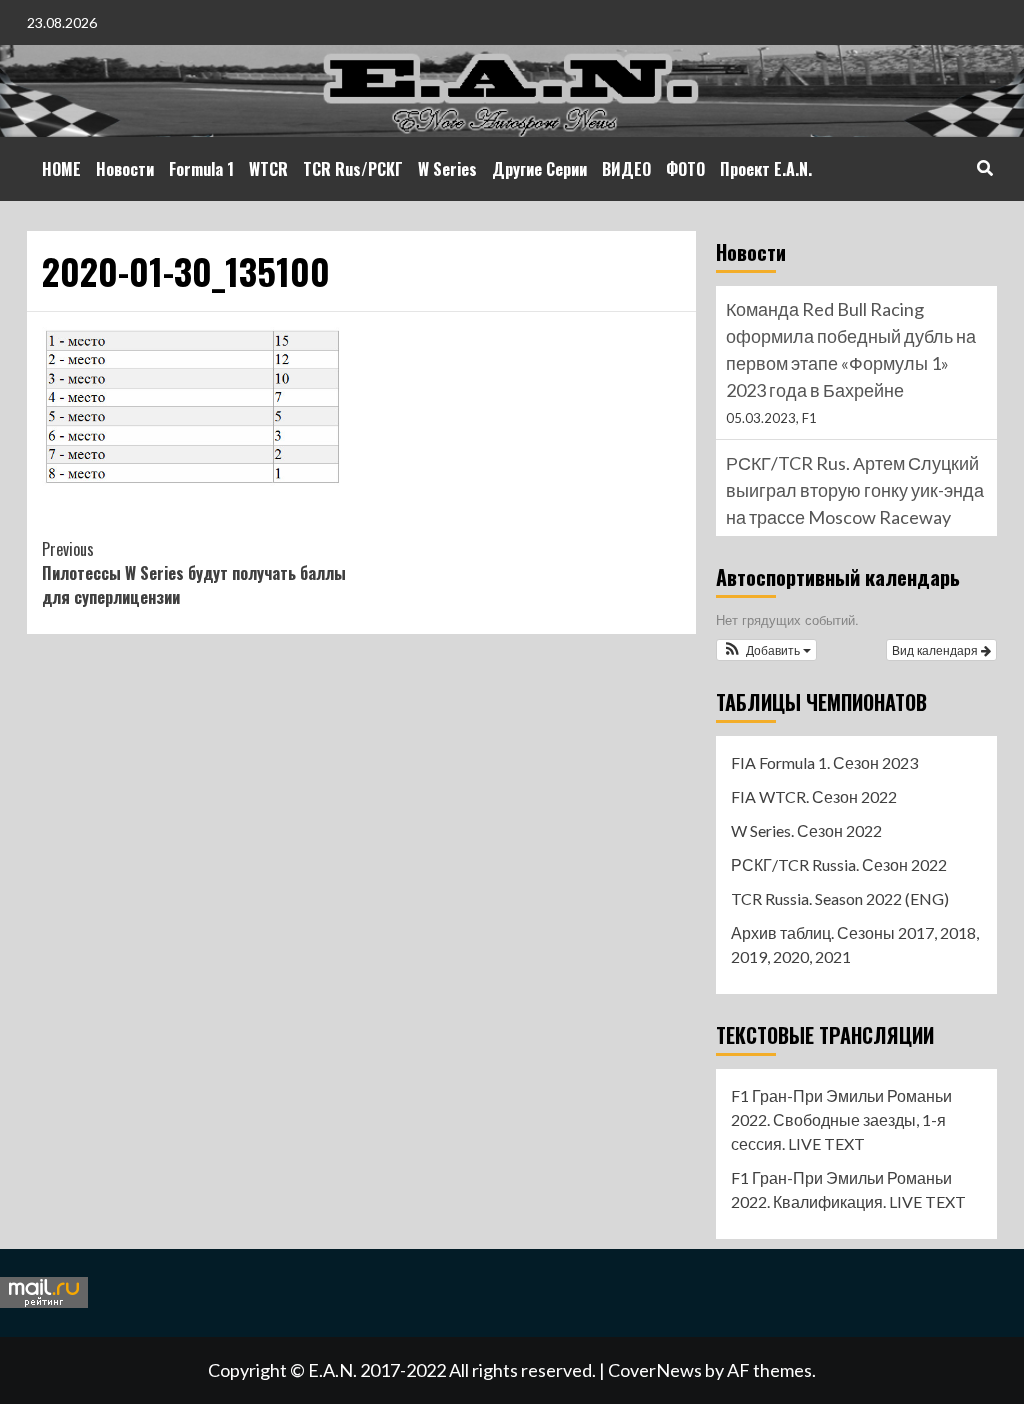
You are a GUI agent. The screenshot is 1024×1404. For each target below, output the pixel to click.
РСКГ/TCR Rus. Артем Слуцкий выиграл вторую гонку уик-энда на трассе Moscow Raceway (855, 490)
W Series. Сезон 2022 (806, 830)
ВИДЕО (626, 169)
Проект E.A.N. (766, 169)
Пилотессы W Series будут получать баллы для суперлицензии (194, 573)
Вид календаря (936, 649)
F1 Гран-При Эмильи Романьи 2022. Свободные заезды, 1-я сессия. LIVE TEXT (841, 1119)
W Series (447, 169)
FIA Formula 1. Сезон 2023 (824, 762)
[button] (766, 650)
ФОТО (685, 169)
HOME (61, 169)
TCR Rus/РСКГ (353, 169)
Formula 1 (201, 169)
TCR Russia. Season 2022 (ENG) (840, 898)
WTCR (268, 169)
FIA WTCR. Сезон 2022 (814, 796)
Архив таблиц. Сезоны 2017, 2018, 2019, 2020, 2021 (855, 944)
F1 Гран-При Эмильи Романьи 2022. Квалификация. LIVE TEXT (848, 1189)
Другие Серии (539, 169)
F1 (809, 418)
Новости (125, 169)
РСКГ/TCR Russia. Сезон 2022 (839, 864)
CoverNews (655, 1370)
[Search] (984, 167)
